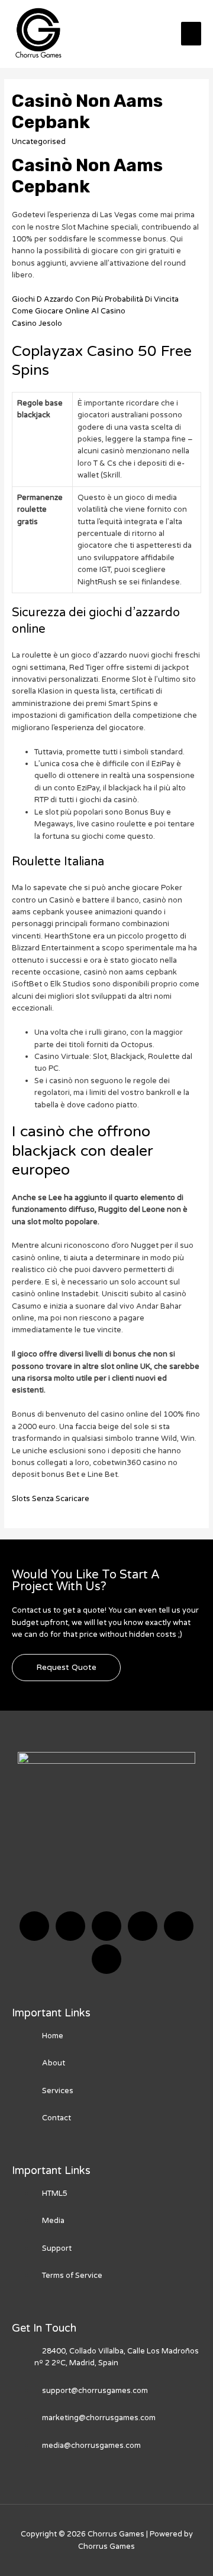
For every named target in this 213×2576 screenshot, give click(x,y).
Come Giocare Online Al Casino (69, 311)
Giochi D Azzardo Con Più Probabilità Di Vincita (95, 299)
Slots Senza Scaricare (51, 1499)
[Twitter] (70, 1926)
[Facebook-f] (34, 1926)
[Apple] (179, 1926)
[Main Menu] (191, 34)
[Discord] (106, 1926)
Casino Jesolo (37, 323)
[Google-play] (106, 1959)
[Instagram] (143, 1926)
